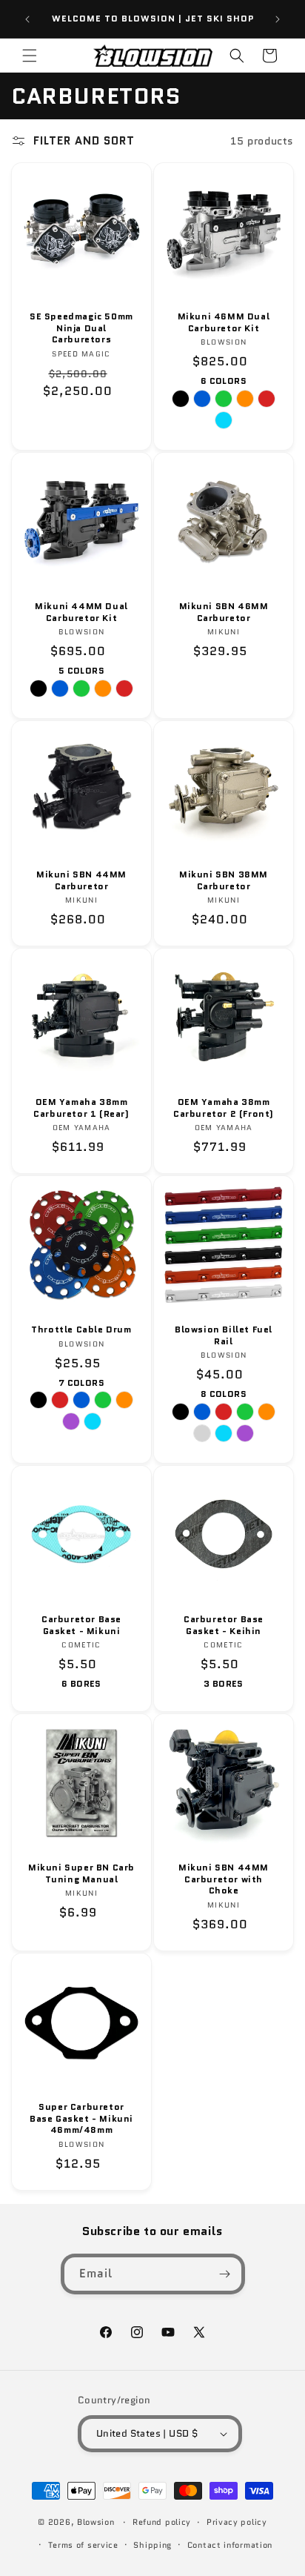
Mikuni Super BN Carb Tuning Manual (81, 1873)
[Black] (38, 1400)
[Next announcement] (278, 19)
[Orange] (124, 1400)
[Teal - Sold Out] (224, 420)
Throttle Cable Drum (81, 1330)
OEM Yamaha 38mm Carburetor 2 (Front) (224, 1108)
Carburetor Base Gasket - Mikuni (81, 1625)
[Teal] (93, 1421)
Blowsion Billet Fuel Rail (224, 1335)
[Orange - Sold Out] (245, 399)
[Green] (103, 1400)
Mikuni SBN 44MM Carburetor (81, 880)
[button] (30, 56)
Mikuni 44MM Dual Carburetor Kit (81, 612)
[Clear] (202, 1433)
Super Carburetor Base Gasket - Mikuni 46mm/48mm (81, 2118)
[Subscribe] (225, 2274)
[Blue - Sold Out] (202, 399)
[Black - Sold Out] (181, 399)
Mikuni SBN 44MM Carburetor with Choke (224, 1879)
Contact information (230, 2545)
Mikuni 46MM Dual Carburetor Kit (224, 322)
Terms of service (83, 2545)
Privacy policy (237, 2522)
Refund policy (162, 2522)
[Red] (60, 1400)
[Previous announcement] (27, 19)
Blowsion (96, 2522)
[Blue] (81, 1400)
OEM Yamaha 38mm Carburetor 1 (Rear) (81, 1108)
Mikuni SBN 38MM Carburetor (224, 880)
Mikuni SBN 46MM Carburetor (224, 612)
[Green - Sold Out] (224, 399)
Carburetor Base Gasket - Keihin (224, 1625)
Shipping (152, 2545)
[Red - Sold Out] (267, 399)
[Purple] (71, 1421)
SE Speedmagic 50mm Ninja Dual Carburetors (81, 328)
